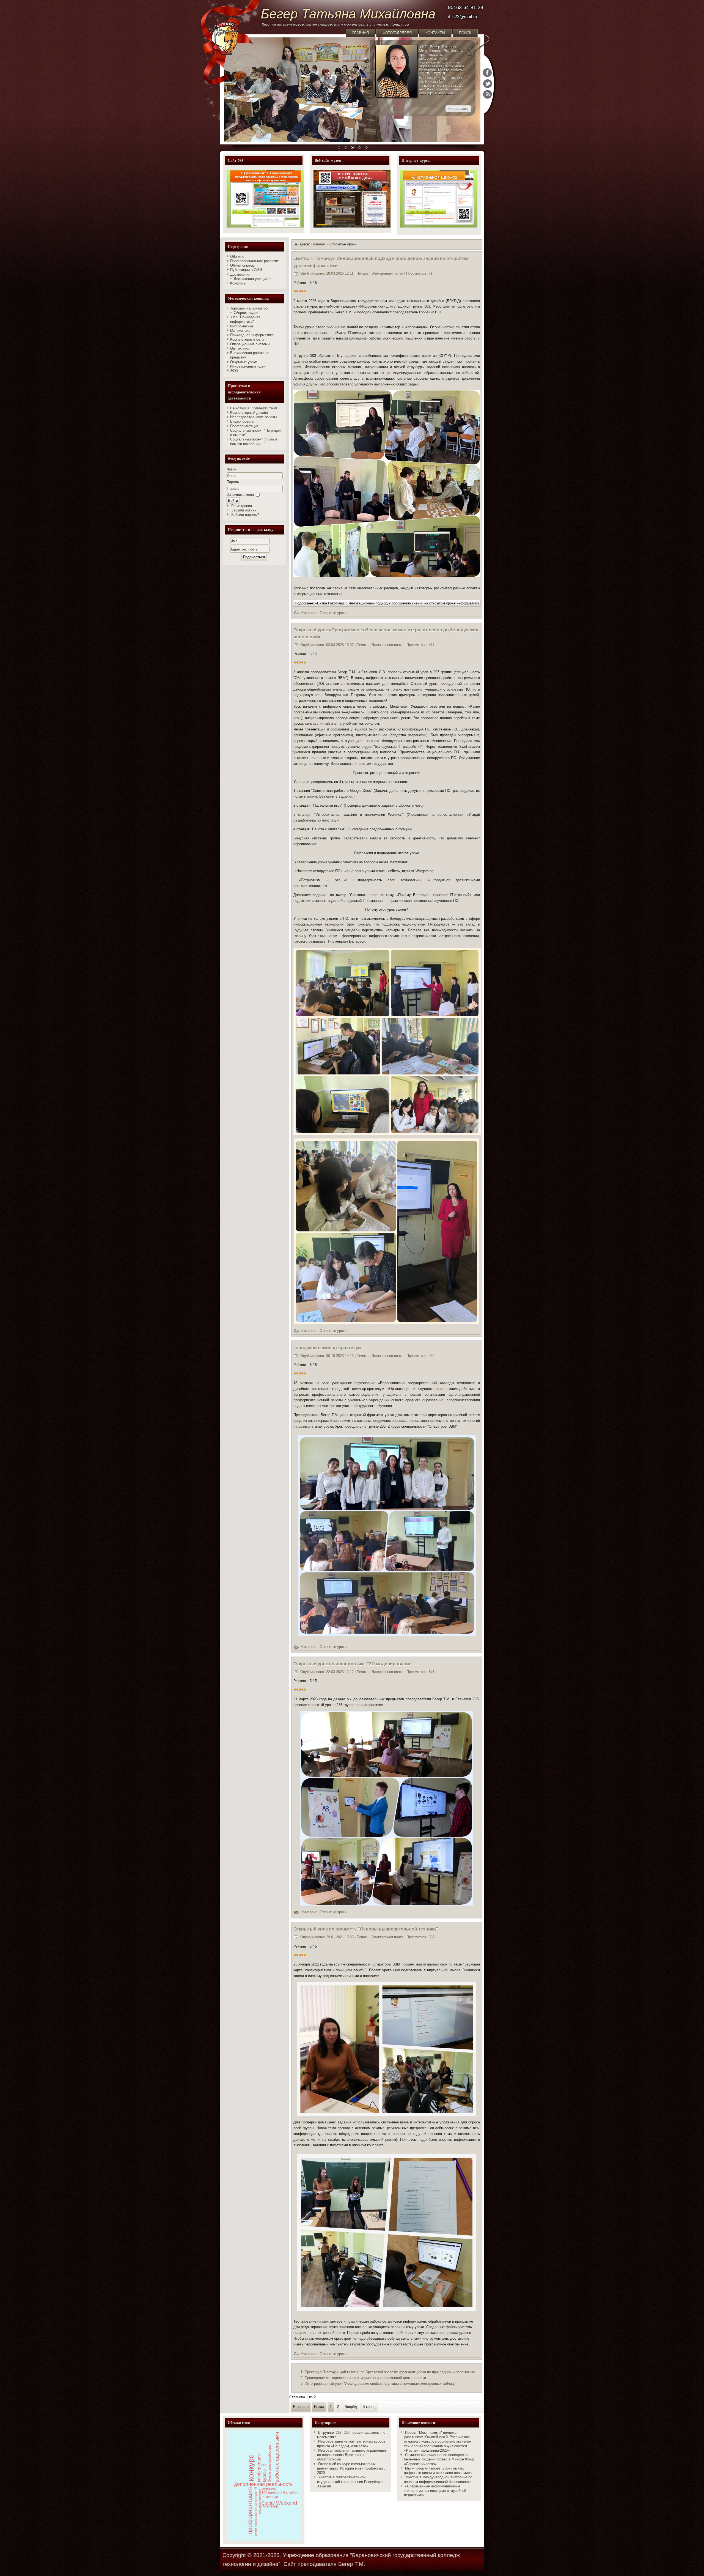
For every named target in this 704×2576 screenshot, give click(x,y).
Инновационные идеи (248, 366)
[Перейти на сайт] (264, 199)
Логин (231, 469)
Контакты (435, 33)
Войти (233, 501)
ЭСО (234, 371)
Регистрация (242, 506)
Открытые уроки (244, 362)
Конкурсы (238, 283)
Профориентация (244, 426)
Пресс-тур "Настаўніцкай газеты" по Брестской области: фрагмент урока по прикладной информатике (390, 2372)
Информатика (242, 326)
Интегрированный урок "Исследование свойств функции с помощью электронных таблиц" (380, 2384)
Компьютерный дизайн (249, 413)
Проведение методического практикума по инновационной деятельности (365, 2378)
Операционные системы (250, 344)
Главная (361, 33)
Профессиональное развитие (255, 261)
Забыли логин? (244, 510)
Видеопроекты (242, 421)
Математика (240, 331)
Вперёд (351, 2407)
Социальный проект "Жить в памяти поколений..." (254, 441)
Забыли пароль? (245, 515)
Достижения (240, 274)
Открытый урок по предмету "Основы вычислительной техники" (366, 1929)
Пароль (233, 482)
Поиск (465, 33)
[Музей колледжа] (351, 199)
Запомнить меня (240, 495)
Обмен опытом (242, 265)
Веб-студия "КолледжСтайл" (254, 408)
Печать (363, 273)
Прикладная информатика (252, 335)
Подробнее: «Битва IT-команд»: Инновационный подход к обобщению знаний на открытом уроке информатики (387, 603)
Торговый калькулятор (249, 308)
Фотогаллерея (397, 33)
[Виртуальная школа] (439, 226)
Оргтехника (240, 348)
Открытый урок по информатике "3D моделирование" (354, 1664)
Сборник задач (246, 313)
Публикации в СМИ (246, 270)
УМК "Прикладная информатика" (245, 319)
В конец (369, 2407)
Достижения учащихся (253, 279)
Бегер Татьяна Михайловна (348, 14)
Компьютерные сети (247, 339)
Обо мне (237, 257)
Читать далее (458, 109)
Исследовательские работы (253, 417)
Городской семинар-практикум (327, 1348)
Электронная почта (388, 273)
